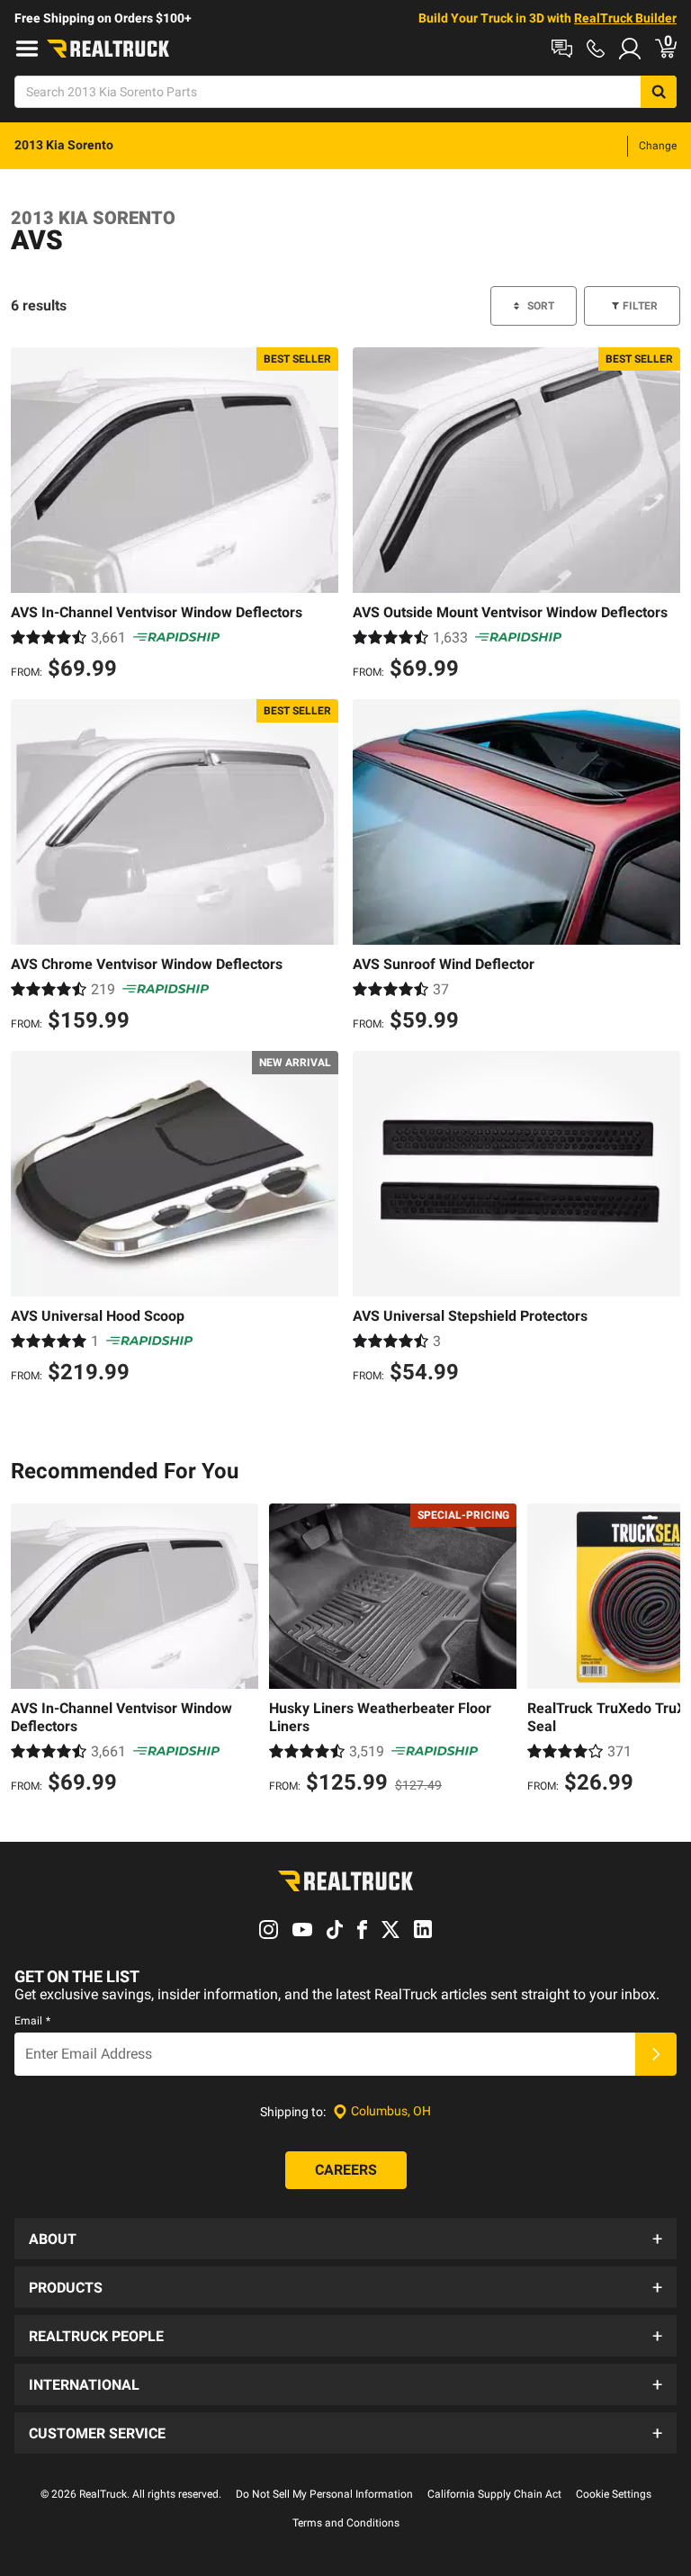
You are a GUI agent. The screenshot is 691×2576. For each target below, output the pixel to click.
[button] (345, 2239)
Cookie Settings (614, 2494)
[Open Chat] (562, 49)
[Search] (659, 92)
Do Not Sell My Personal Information (324, 2494)
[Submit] (656, 2054)
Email (32, 2021)
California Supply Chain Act (494, 2494)
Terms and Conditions (346, 2523)
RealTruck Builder (625, 18)
